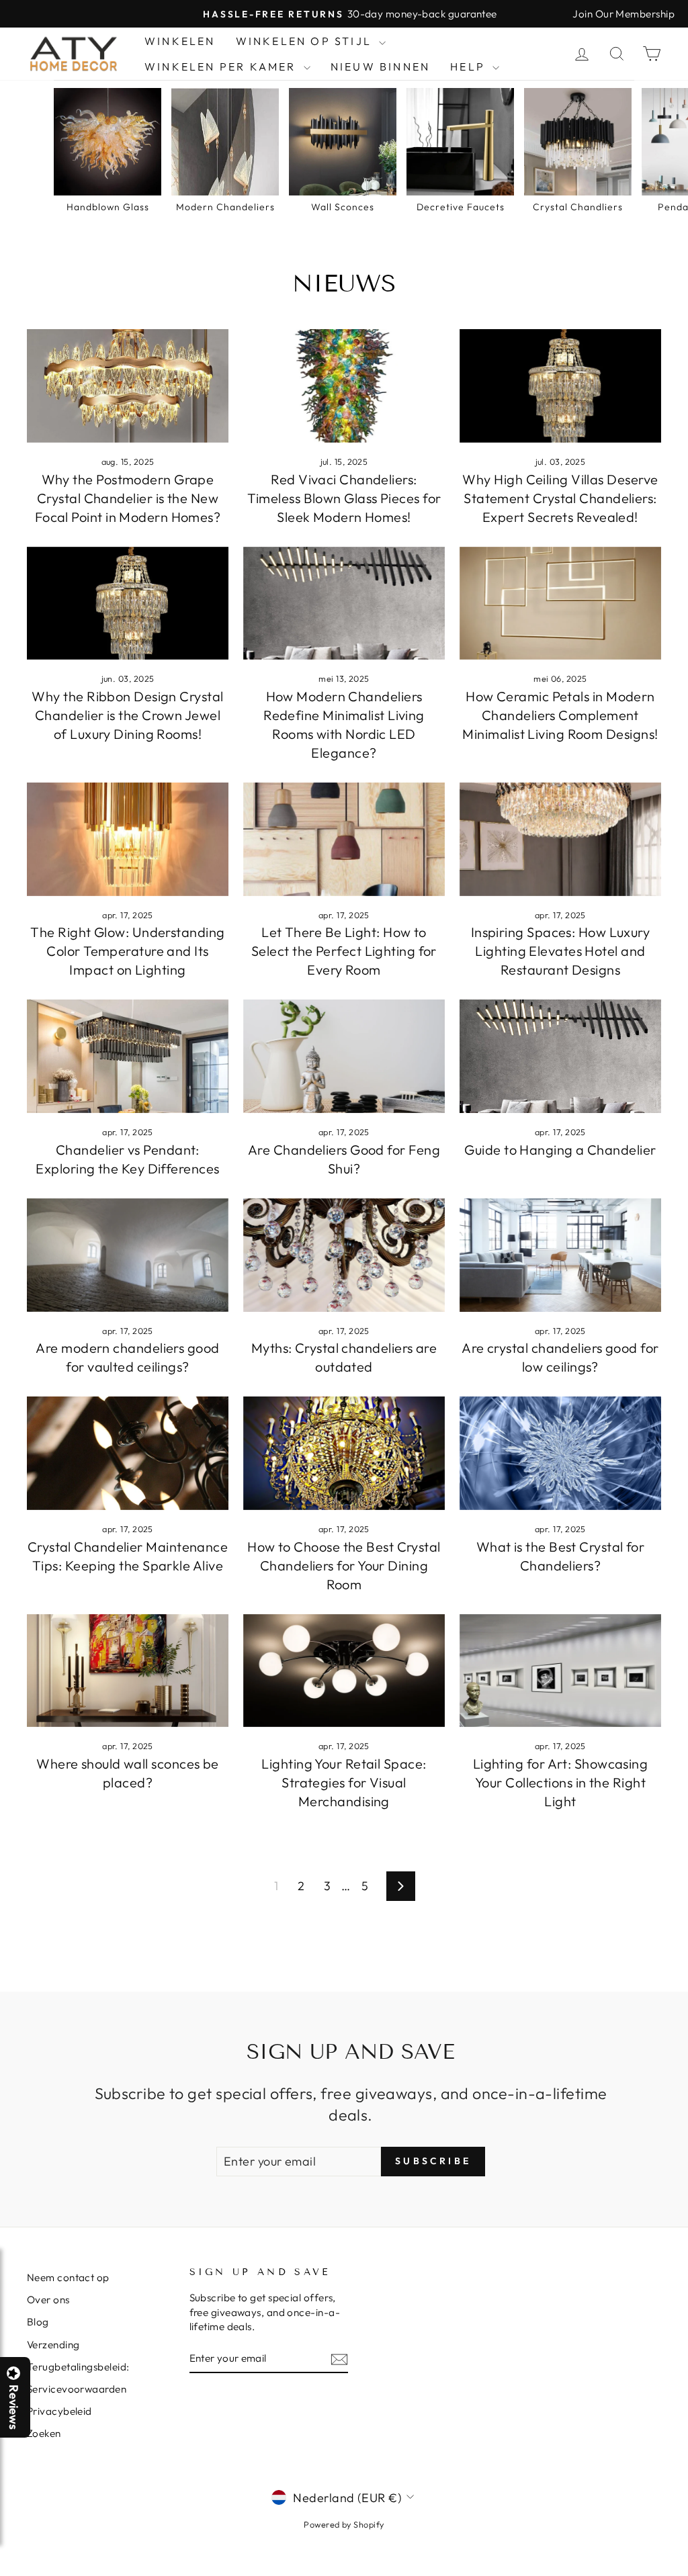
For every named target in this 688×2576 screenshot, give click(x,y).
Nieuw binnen (380, 66)
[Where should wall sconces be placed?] (128, 1671)
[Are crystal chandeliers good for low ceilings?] (560, 1255)
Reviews (13, 2407)
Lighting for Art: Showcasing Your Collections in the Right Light (561, 1782)
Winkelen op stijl (306, 41)
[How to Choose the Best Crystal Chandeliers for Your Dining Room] (344, 1453)
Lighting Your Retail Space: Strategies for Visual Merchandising (344, 1782)
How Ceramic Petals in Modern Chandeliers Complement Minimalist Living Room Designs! (560, 715)
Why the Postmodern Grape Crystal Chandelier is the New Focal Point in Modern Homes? (128, 498)
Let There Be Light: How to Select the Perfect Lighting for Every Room (344, 951)
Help (470, 66)
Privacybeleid (59, 2411)
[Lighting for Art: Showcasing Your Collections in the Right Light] (560, 1671)
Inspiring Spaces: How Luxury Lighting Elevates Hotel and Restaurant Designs (561, 951)
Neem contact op (68, 2277)
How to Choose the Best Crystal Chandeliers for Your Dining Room (344, 1565)
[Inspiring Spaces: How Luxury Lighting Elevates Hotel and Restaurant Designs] (560, 839)
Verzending (53, 2345)
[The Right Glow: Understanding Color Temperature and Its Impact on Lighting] (128, 839)
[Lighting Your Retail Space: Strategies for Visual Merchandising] (344, 1671)
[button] (687, 2575)
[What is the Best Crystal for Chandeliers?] (560, 1453)
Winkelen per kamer (222, 66)
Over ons (48, 2300)
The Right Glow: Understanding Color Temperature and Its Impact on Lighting (127, 951)
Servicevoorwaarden (77, 2389)
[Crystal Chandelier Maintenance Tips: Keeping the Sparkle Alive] (128, 1453)
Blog (38, 2322)
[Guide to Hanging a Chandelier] (560, 1056)
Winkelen (180, 41)
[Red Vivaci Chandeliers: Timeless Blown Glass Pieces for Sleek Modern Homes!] (344, 386)
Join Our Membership (623, 14)
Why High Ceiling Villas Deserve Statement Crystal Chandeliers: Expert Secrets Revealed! (560, 498)
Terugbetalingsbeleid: (78, 2367)
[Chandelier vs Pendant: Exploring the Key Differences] (128, 1056)
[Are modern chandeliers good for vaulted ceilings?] (128, 1255)
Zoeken (44, 2433)
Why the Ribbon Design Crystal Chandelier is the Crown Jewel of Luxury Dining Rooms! (127, 715)
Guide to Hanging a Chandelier (560, 1150)
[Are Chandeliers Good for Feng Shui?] (344, 1056)
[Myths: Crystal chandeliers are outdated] (344, 1255)
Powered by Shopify (344, 2524)
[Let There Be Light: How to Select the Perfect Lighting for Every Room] (344, 839)
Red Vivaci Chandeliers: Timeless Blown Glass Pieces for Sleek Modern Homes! (344, 498)
